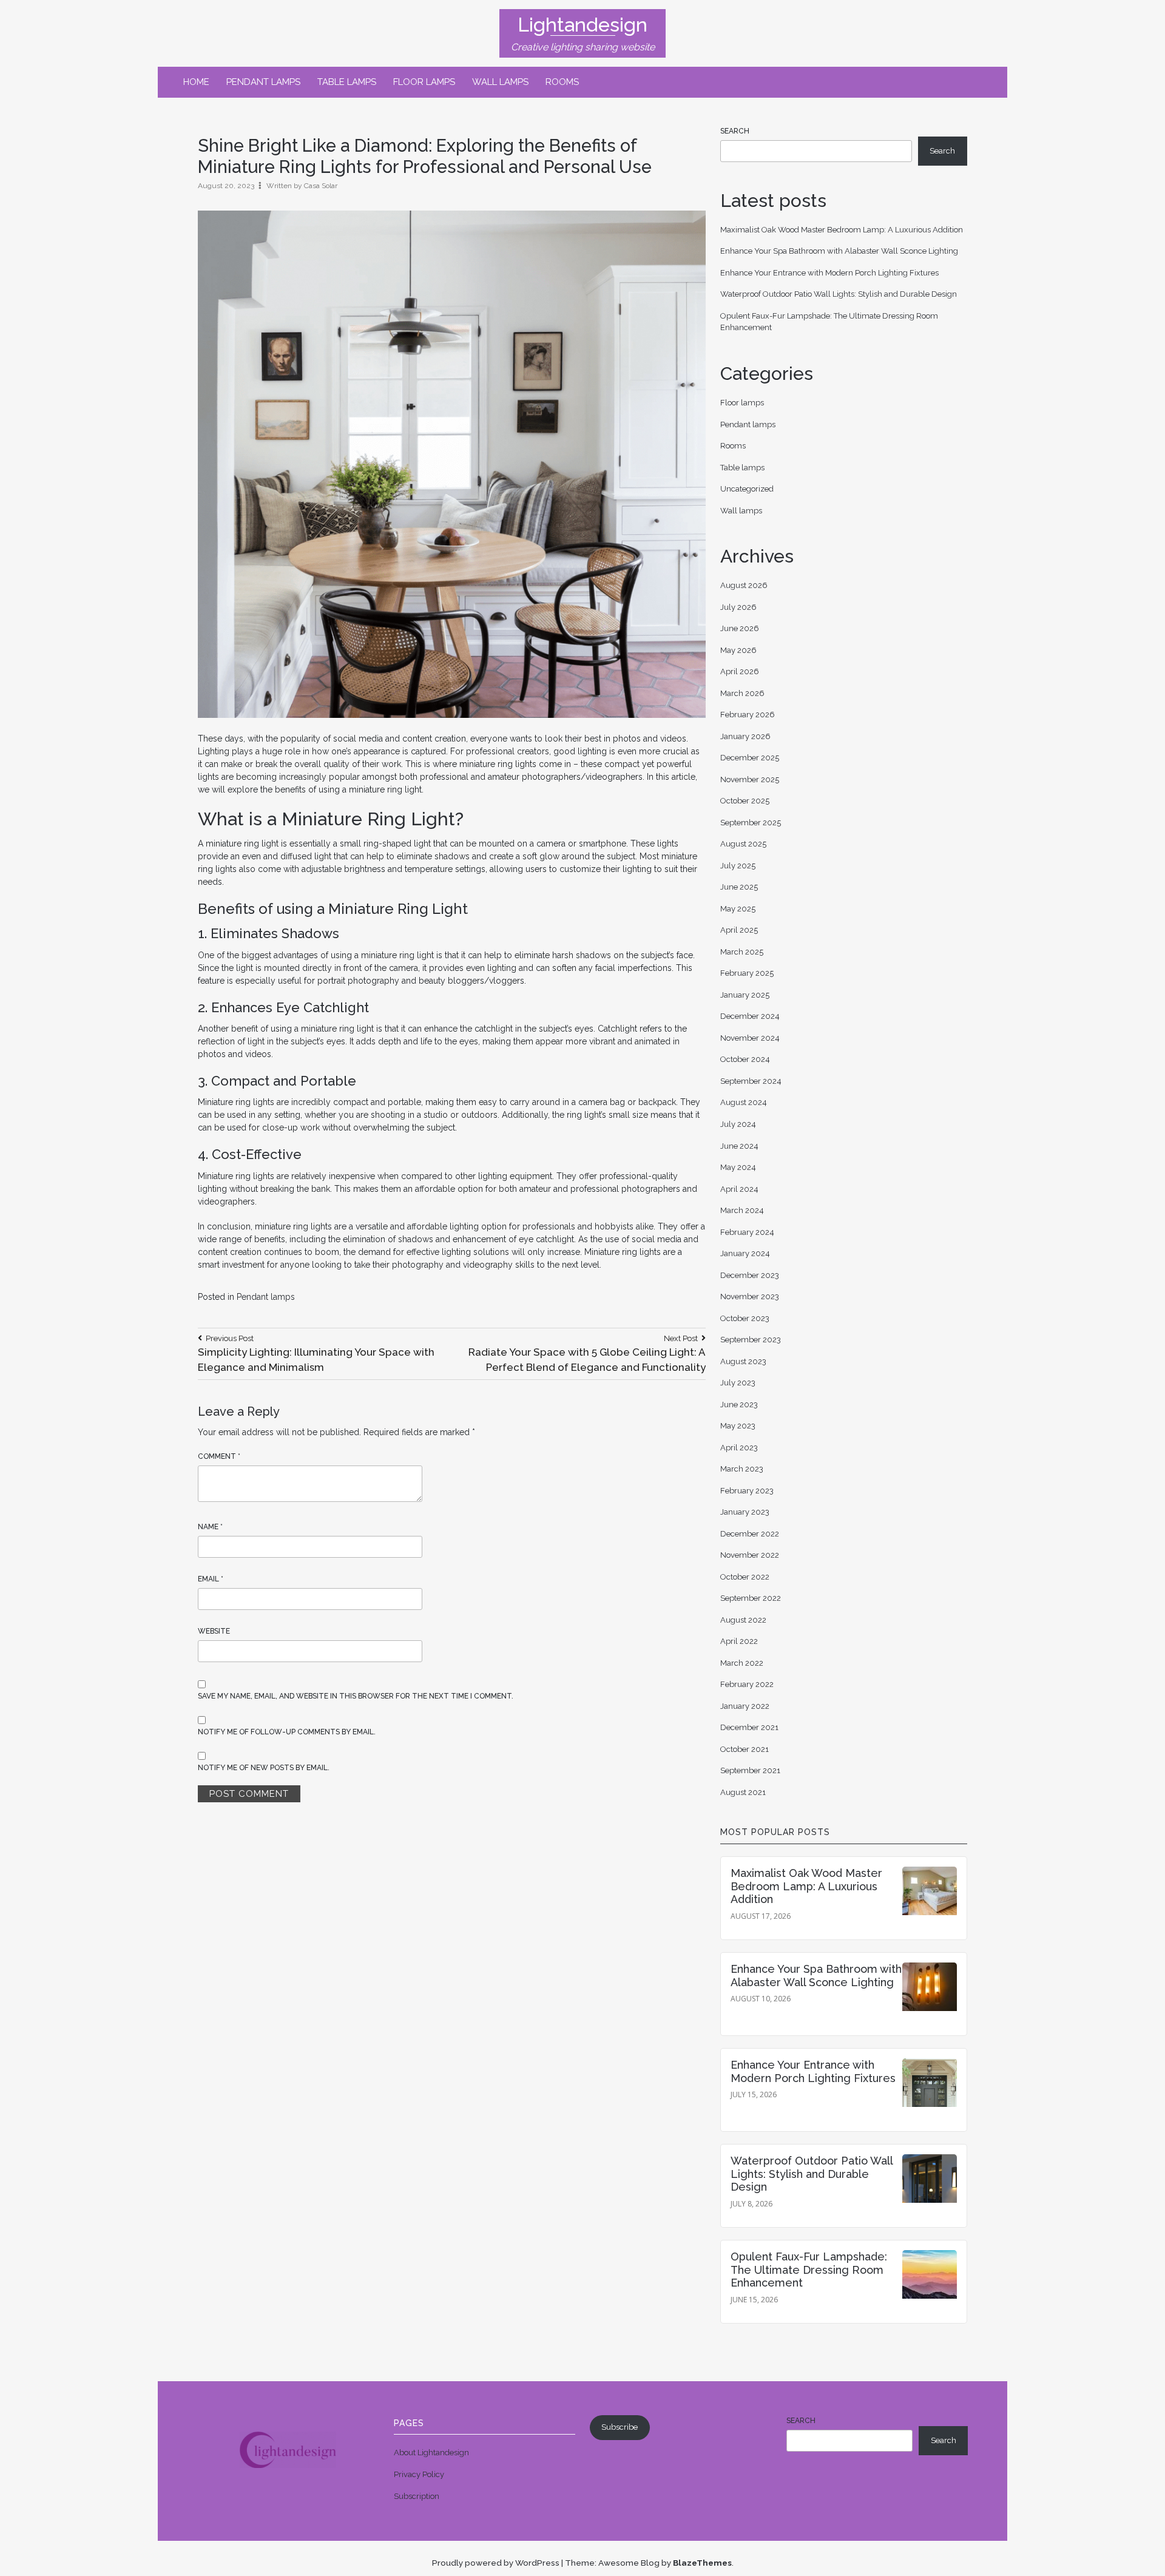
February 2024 (747, 1232)
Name (210, 1527)
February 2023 (747, 1491)
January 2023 (745, 1512)
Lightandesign (582, 25)
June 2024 (739, 1146)
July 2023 (738, 1383)
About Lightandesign (431, 2453)
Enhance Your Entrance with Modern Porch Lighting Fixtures (829, 273)
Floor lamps (424, 82)
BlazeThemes (702, 2563)
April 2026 (740, 671)
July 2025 (738, 866)
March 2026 (742, 693)
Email (211, 1579)
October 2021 (745, 1749)
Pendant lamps (263, 82)
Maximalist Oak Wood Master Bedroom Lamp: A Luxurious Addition (842, 230)
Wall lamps (500, 82)
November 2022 (750, 1555)
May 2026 (738, 650)
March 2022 (742, 1663)
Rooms (562, 82)
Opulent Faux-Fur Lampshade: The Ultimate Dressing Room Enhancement (809, 2270)
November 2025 (750, 779)
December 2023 (750, 1275)
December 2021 (749, 1727)
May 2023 (738, 1426)
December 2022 (750, 1534)
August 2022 (743, 1620)
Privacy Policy (419, 2474)
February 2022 (747, 1684)
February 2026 (748, 715)
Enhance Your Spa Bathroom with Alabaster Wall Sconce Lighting (839, 251)
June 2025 (739, 887)
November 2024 (750, 1038)
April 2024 (739, 1189)
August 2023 (743, 1361)
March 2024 (742, 1210)
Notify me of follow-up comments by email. (287, 1732)
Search (735, 131)
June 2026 (740, 628)
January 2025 (745, 995)
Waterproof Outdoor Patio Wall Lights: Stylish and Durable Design (839, 294)
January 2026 (745, 736)
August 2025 (743, 844)
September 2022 (751, 1598)
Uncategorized (747, 489)
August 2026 (744, 585)
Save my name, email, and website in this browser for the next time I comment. (356, 1696)
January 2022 (745, 1706)
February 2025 (747, 973)
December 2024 (750, 1016)
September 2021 (750, 1770)
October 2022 (745, 1577)
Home (196, 82)
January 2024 (745, 1253)
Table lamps (347, 82)
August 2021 (743, 1792)
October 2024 (745, 1059)
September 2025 (751, 823)
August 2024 (744, 1102)
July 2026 (738, 607)
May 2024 (738, 1167)
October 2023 (745, 1318)
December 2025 (750, 758)
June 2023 (739, 1405)
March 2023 (742, 1469)
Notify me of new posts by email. (264, 1768)
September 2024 (751, 1081)
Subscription (417, 2496)
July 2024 (738, 1124)
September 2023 (751, 1340)
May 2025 (738, 909)
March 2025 (742, 952)
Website (214, 1631)
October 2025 (745, 801)
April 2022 (739, 1641)
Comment (219, 1456)
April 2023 (739, 1448)
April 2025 (739, 930)
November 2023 (750, 1296)
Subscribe (620, 2427)
